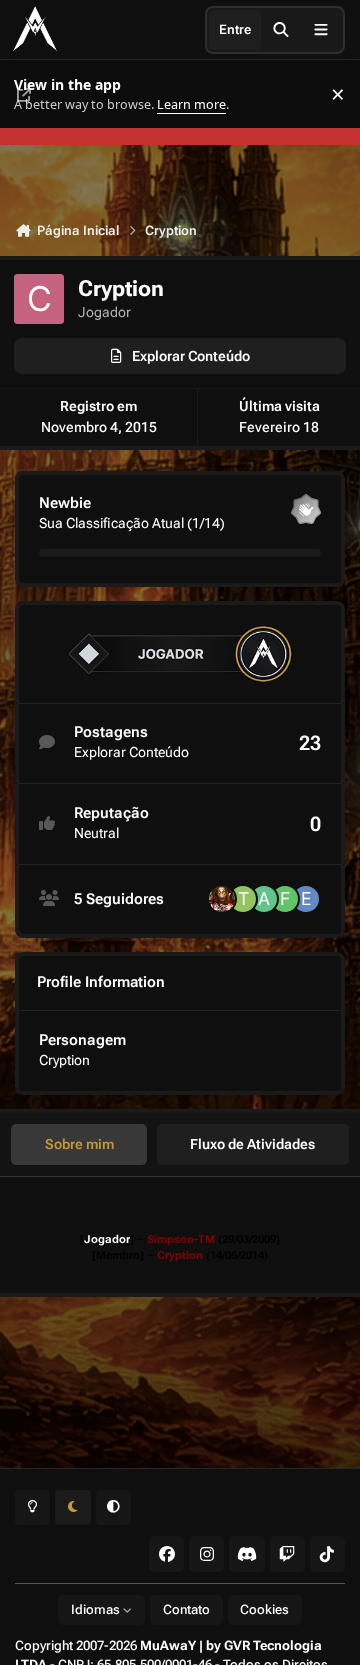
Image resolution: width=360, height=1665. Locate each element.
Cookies (264, 1609)
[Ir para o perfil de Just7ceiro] (222, 899)
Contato (186, 1609)
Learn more (38, 94)
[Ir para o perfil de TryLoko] (243, 899)
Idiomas (97, 1609)
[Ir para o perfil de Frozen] (285, 899)
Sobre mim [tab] (79, 1144)
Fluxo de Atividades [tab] (252, 1144)
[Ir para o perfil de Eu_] (306, 899)
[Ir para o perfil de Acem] (264, 899)
